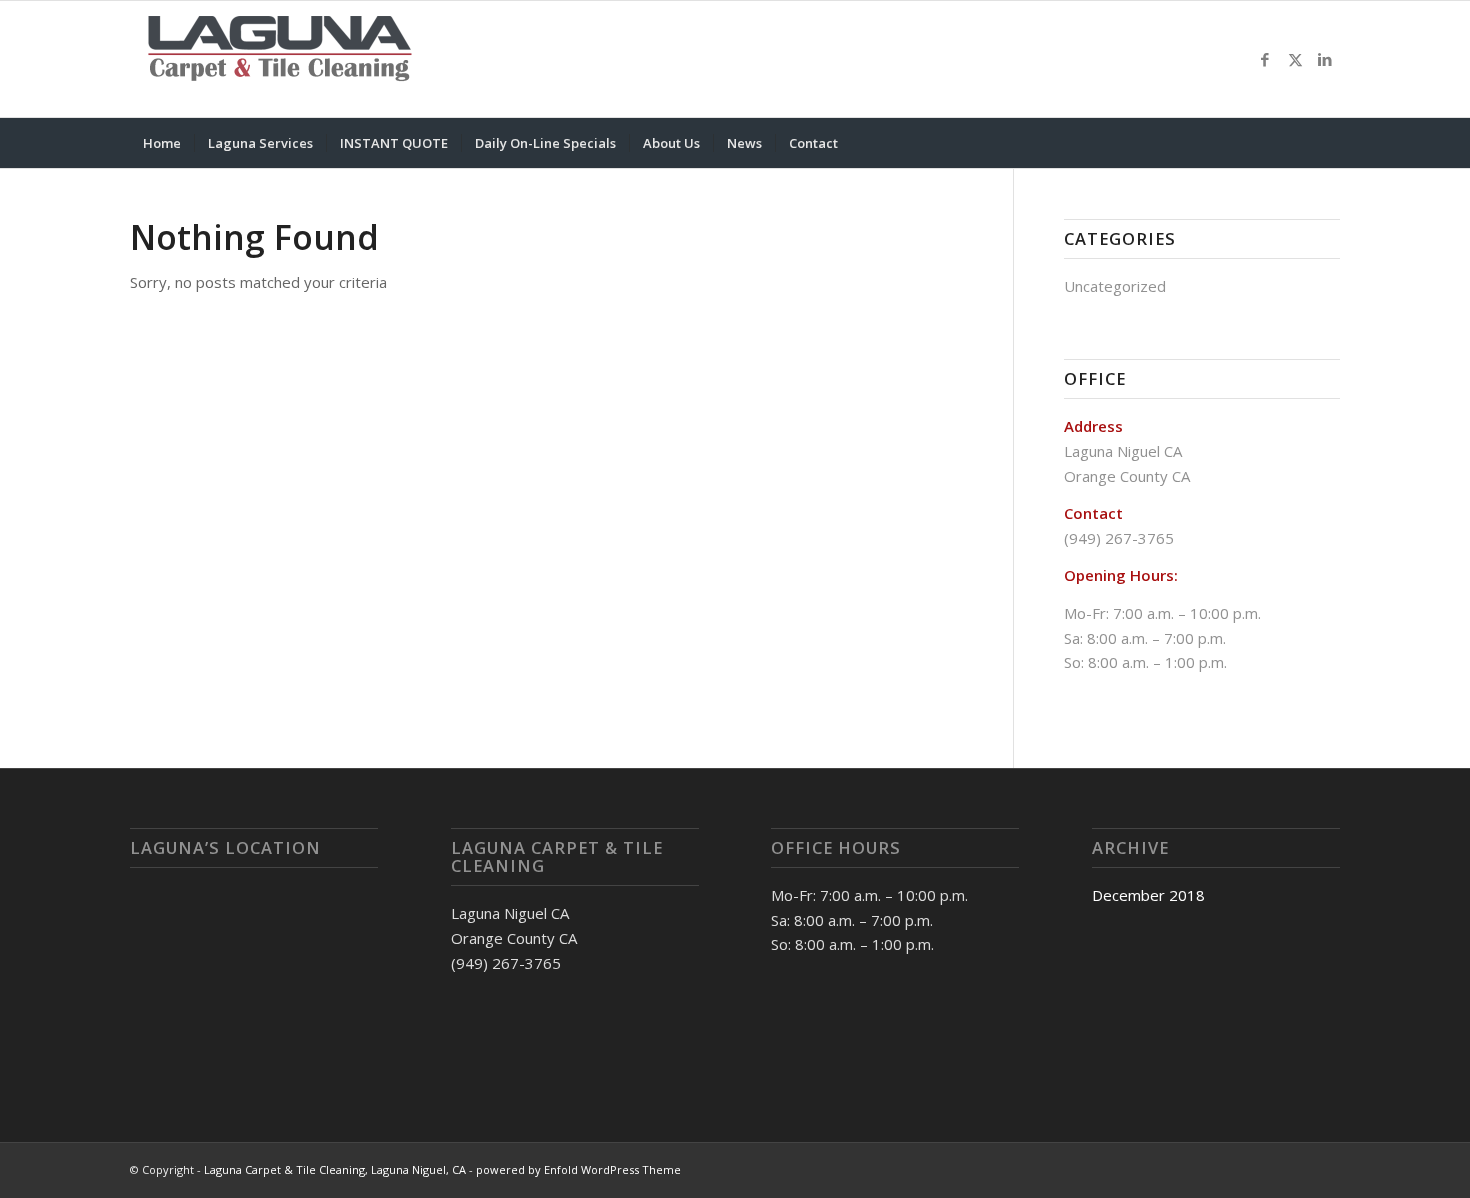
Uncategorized (1115, 286)
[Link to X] (1295, 59)
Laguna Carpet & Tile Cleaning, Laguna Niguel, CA (335, 1169)
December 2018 (1148, 895)
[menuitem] (162, 143)
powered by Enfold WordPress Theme (578, 1169)
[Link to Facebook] (1265, 59)
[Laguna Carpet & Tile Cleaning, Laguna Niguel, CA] (280, 59)
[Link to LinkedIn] (1325, 59)
